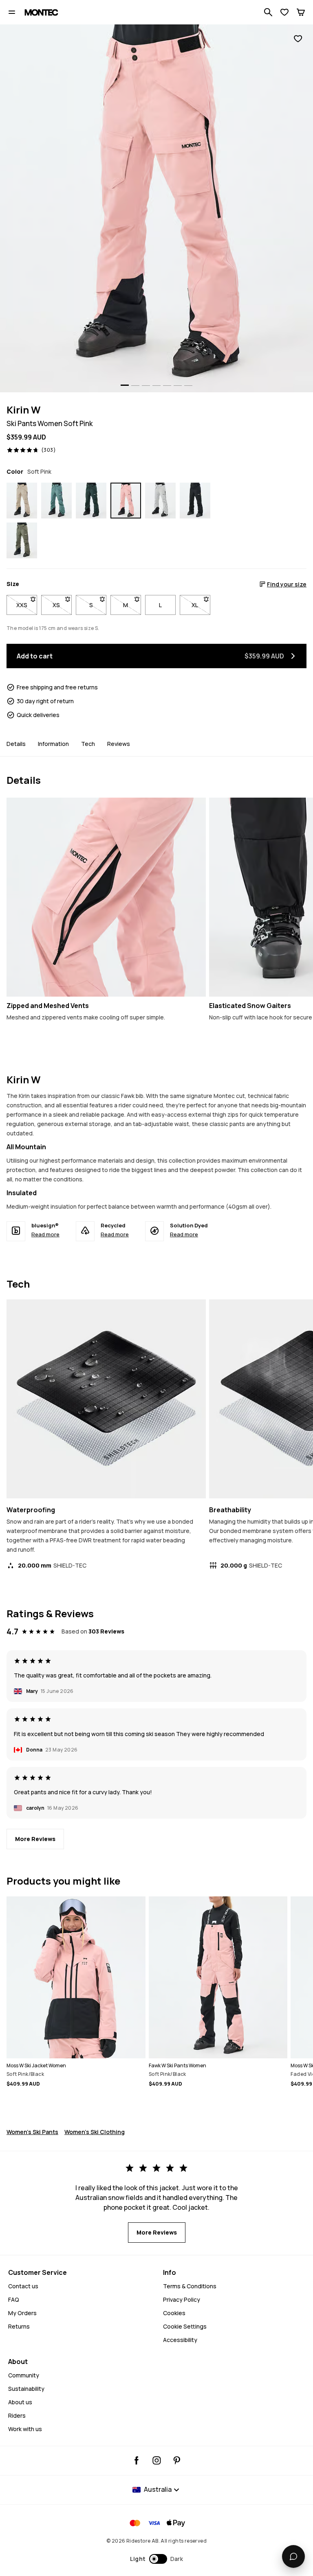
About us (20, 2402)
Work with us (25, 2429)
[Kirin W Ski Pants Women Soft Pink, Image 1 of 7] (156, 208)
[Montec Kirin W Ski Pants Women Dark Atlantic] (91, 501)
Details (16, 744)
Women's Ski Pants (32, 2132)
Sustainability (26, 2389)
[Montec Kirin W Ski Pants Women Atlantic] (56, 501)
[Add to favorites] (298, 39)
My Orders (22, 2313)
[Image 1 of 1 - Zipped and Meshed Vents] (106, 897)
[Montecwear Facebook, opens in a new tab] (137, 2460)
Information (53, 744)
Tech (88, 744)
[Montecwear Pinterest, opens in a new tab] (177, 2460)
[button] (157, 2559)
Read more (45, 1234)
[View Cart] (301, 12)
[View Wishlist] (284, 12)
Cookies (174, 2313)
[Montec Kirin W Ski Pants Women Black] (195, 501)
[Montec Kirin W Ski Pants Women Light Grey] (160, 501)
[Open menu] (12, 12)
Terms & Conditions (190, 2286)
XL (201, 605)
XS (62, 605)
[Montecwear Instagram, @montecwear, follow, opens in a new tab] (157, 2460)
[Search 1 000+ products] (268, 12)
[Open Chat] (293, 2556)
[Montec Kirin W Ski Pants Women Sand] (22, 501)
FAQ (14, 2299)
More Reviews (35, 1839)
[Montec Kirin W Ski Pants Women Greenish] (22, 540)
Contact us (23, 2286)
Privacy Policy (182, 2299)
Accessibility (180, 2340)
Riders (17, 2415)
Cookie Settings (185, 2326)
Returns (19, 2326)
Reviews (119, 744)
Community (24, 2375)
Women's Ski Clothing (95, 2132)
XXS (27, 605)
